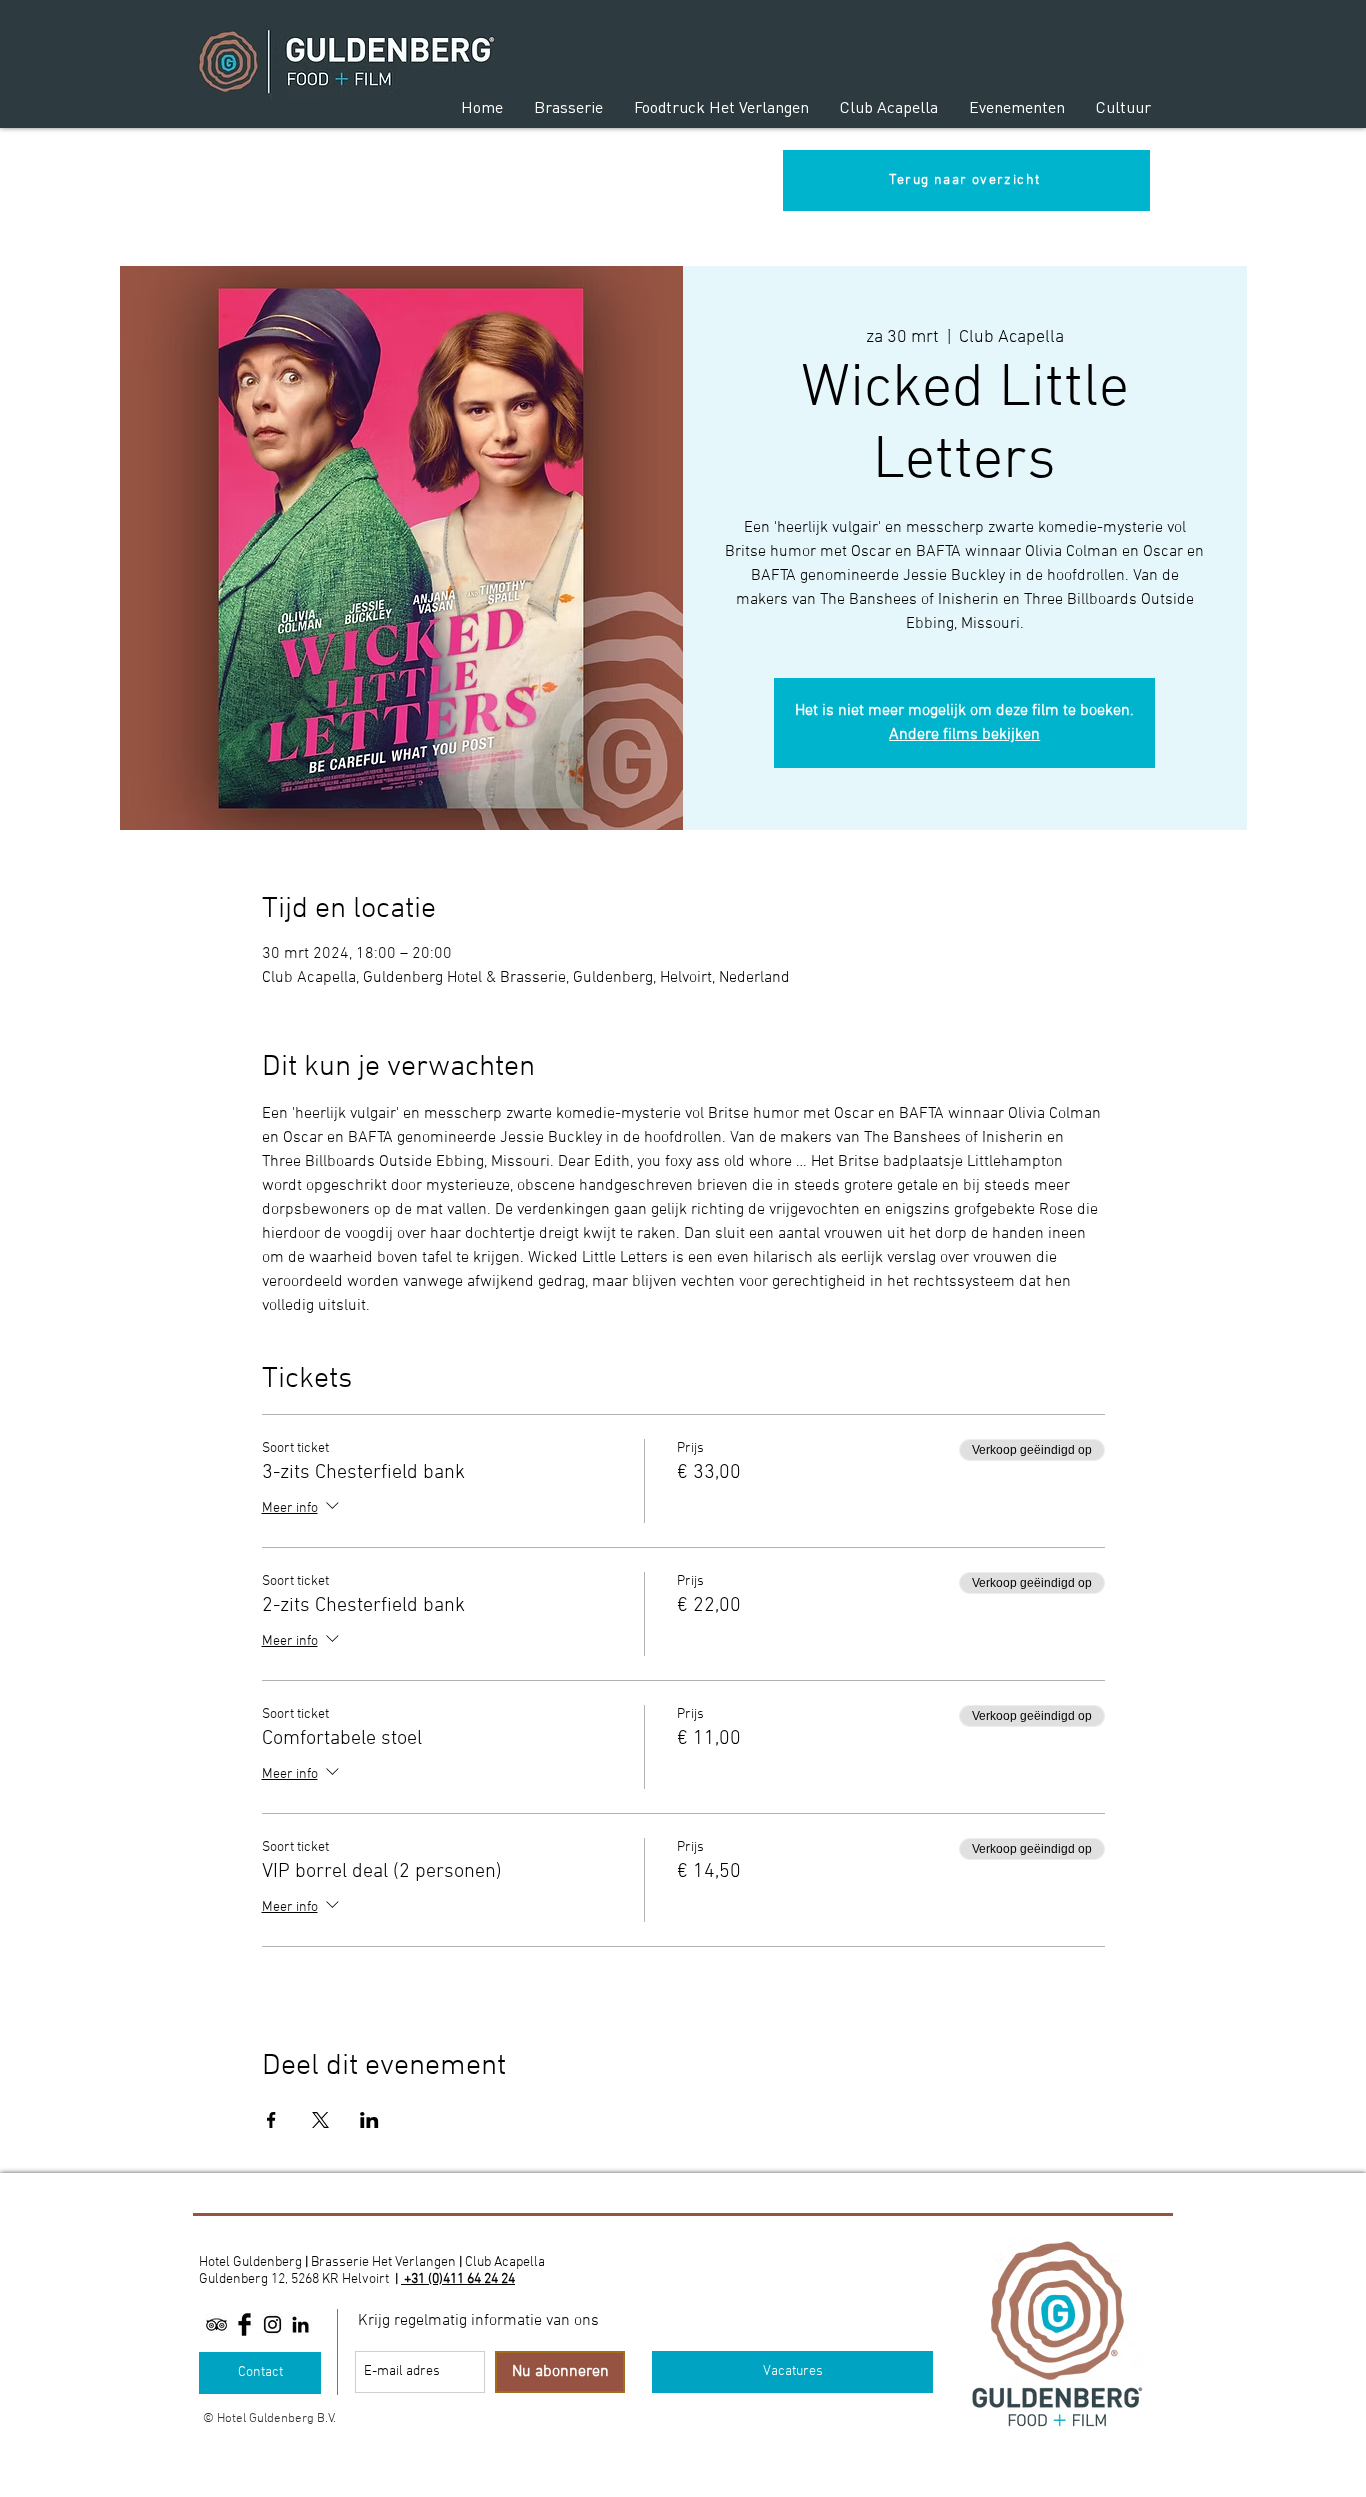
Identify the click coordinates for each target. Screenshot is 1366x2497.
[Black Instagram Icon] (272, 2324)
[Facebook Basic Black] (244, 2324)
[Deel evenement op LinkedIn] (369, 2120)
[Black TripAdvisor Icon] (216, 2324)
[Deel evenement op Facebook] (271, 2120)
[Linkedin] (300, 2324)
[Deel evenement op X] (320, 2120)
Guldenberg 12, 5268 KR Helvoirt (294, 2279)
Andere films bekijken (964, 735)
